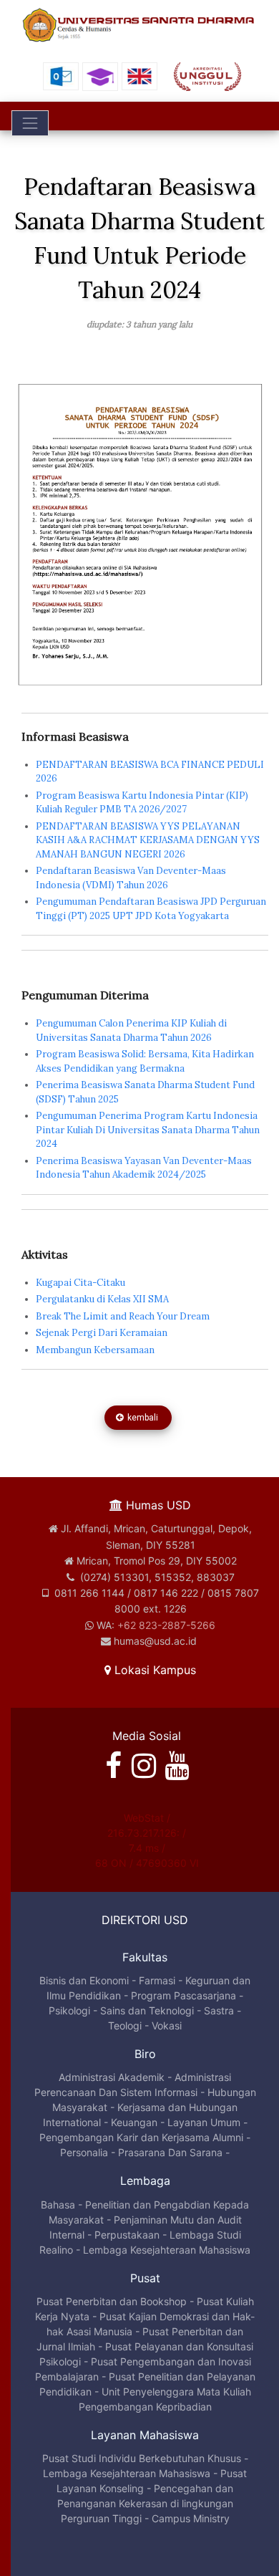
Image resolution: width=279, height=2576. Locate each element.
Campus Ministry (191, 2518)
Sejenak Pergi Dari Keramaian (102, 1333)
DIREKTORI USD (145, 1920)
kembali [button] (142, 1418)
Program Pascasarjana (183, 1995)
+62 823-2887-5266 (166, 1625)
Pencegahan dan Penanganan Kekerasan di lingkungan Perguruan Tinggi (146, 2503)
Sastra (219, 2010)
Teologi (125, 2025)
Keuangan (134, 2122)
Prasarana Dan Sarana (170, 2152)
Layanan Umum (204, 2122)
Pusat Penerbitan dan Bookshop (112, 2301)
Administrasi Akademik (112, 2077)
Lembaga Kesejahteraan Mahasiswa (167, 2250)
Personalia (84, 2152)
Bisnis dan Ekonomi (84, 1980)
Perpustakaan (127, 2235)
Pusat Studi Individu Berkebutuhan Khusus (142, 2458)
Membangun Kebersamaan (95, 1350)
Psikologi (69, 2010)
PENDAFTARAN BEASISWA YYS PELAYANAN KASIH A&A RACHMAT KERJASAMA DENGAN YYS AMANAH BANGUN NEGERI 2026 (148, 840)
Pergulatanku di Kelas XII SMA (102, 1299)
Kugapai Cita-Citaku (80, 1283)
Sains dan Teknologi (147, 2010)
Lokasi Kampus (153, 1670)
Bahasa (58, 2205)
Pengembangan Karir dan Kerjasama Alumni (141, 2137)
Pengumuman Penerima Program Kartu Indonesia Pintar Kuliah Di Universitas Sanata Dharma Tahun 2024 (148, 1130)
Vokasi (167, 2025)
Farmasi (157, 1980)
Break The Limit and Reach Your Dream (123, 1316)
